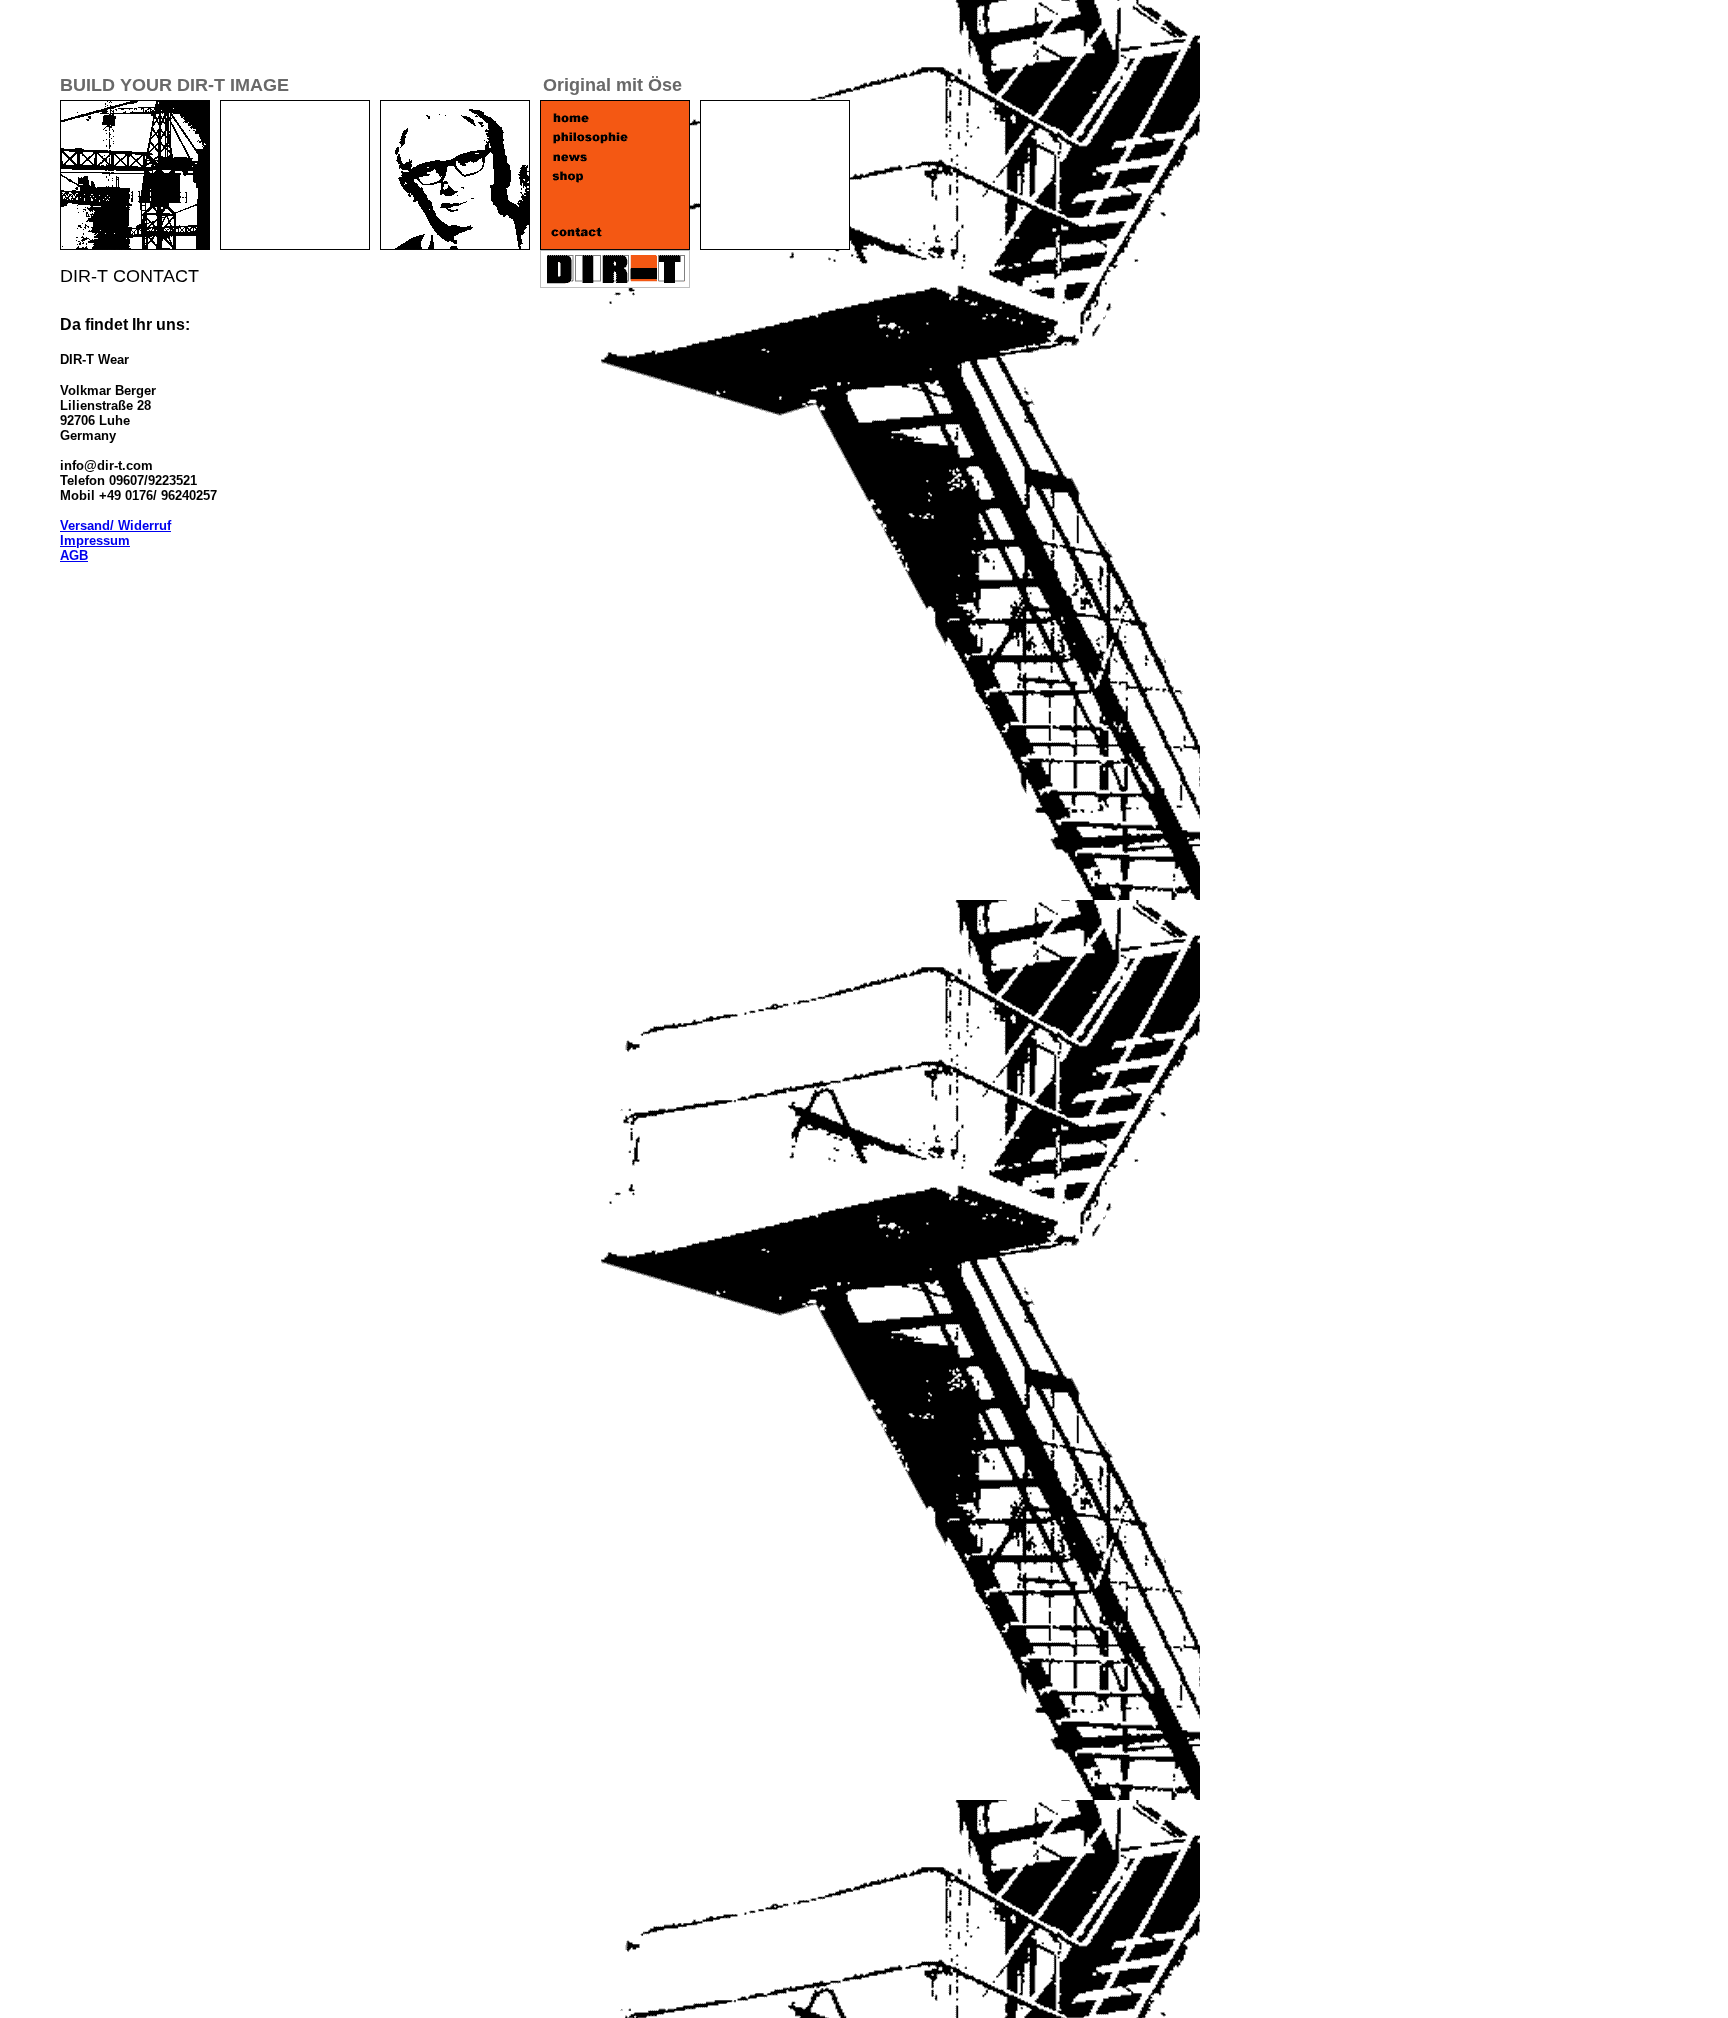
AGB (74, 555)
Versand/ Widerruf (115, 525)
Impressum (95, 540)
